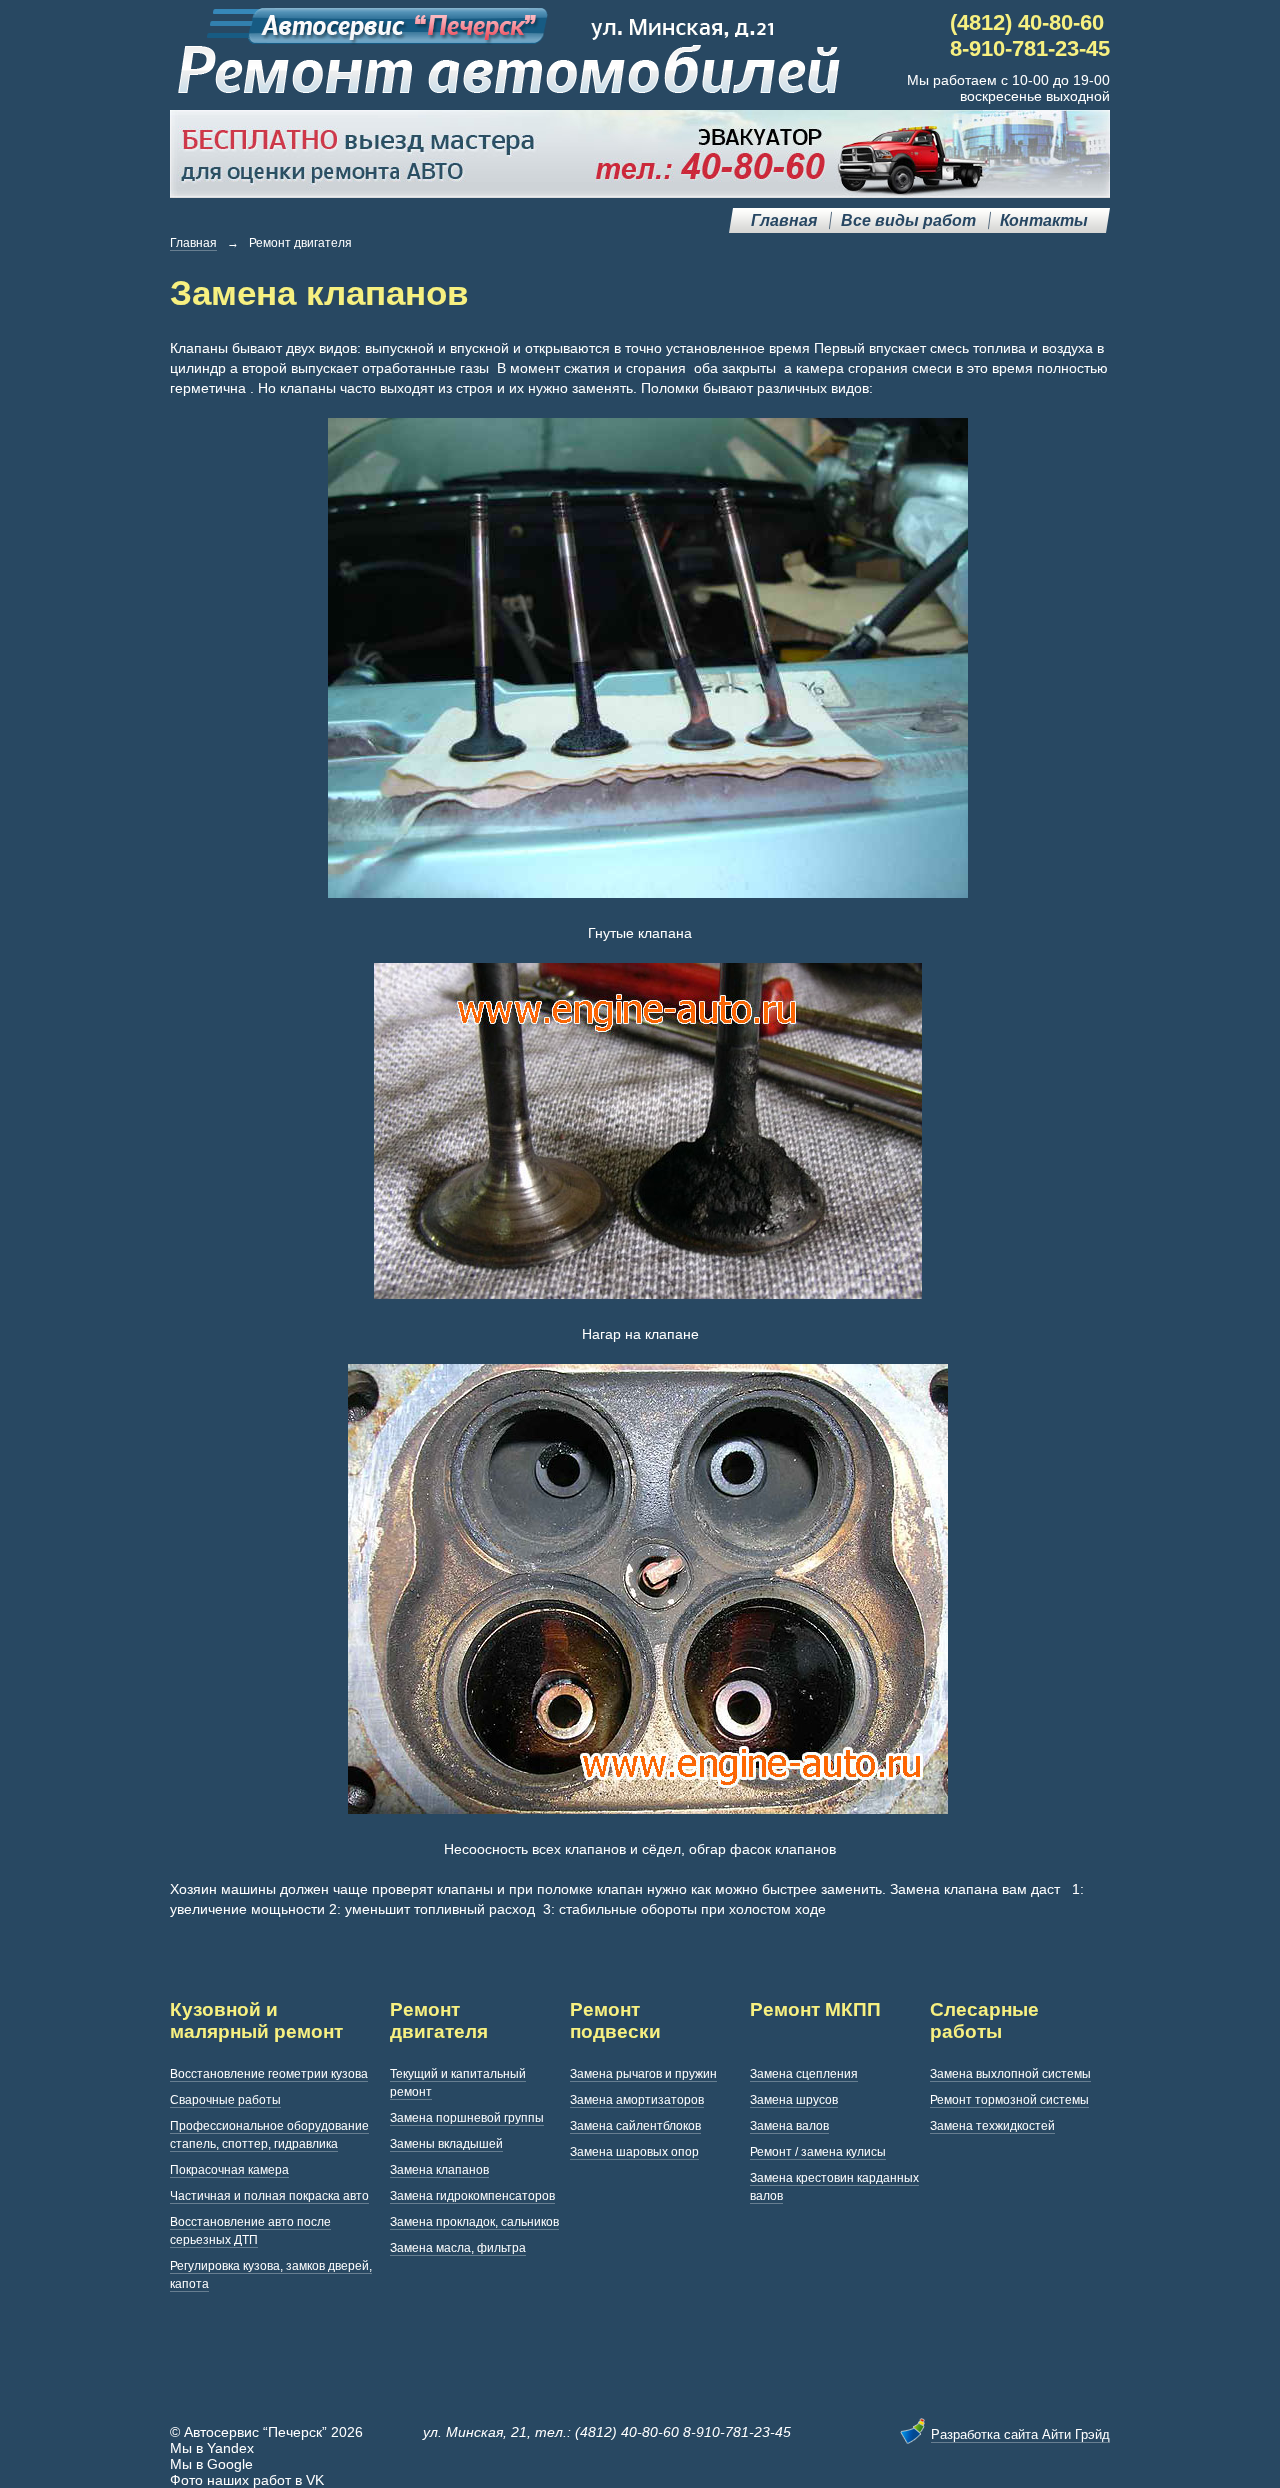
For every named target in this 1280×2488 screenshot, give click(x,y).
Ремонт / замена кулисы (818, 2152)
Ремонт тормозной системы (1009, 2100)
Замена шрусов (794, 2100)
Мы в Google (211, 2464)
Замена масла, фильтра (458, 2248)
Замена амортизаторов (637, 2100)
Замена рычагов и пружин (643, 2074)
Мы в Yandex (212, 2448)
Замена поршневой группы (467, 2118)
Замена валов (789, 2126)
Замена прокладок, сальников (474, 2222)
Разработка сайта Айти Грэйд (1020, 2434)
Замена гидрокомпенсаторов (472, 2196)
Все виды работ (908, 220)
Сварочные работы (225, 2100)
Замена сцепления (804, 2074)
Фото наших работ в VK (247, 2480)
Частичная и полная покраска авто (269, 2196)
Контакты (1044, 220)
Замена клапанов (439, 2170)
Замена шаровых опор (634, 2152)
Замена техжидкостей (992, 2126)
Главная (784, 220)
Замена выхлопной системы (1010, 2074)
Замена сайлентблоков (635, 2126)
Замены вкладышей (446, 2144)
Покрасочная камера (229, 2170)
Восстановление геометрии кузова (269, 2074)
